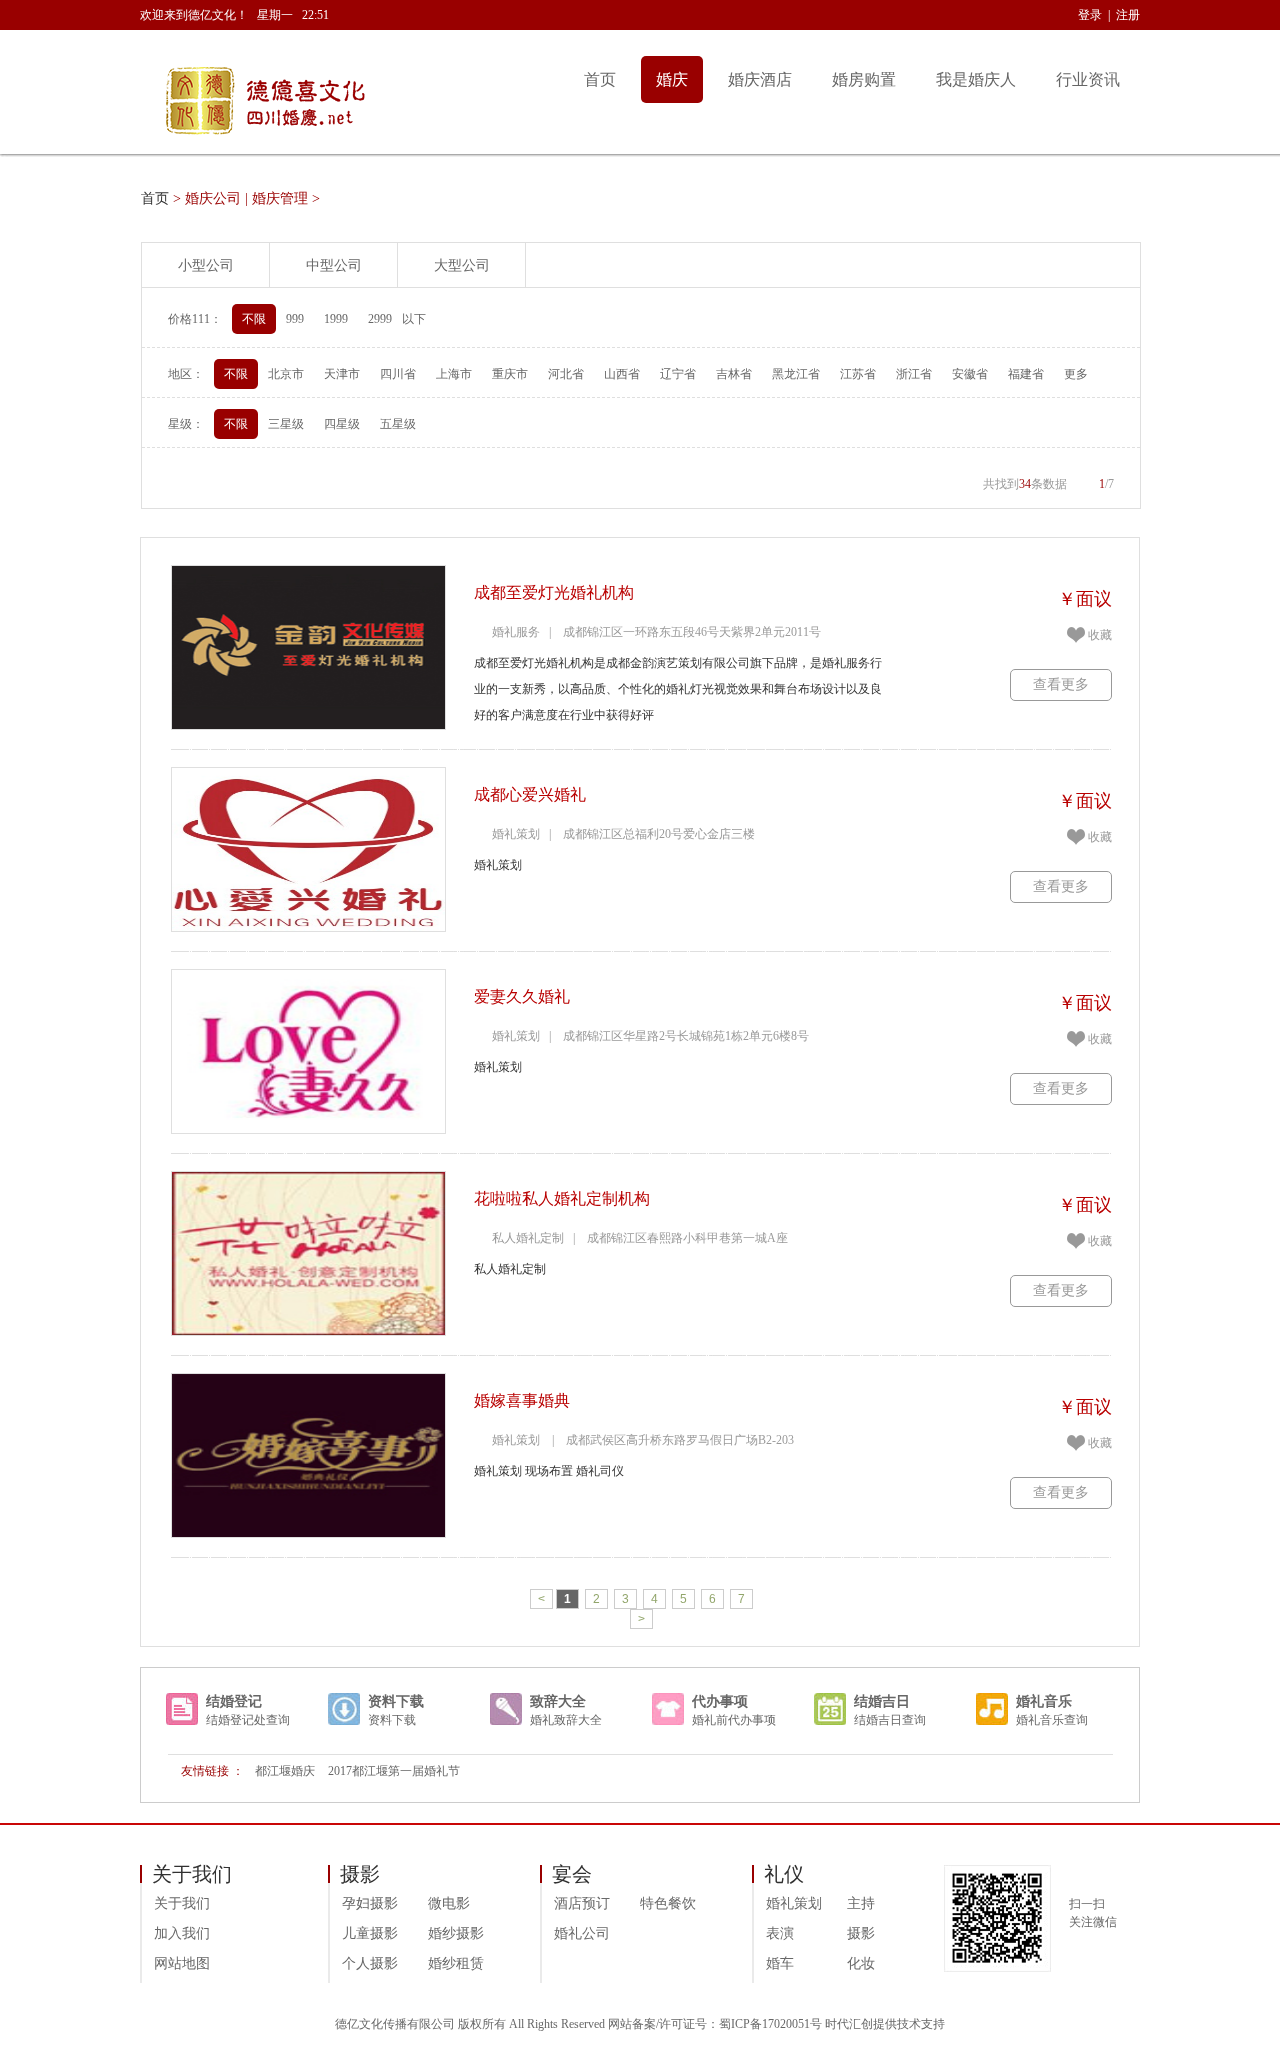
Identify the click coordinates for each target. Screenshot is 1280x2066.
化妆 (861, 1963)
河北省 (566, 374)
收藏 (1100, 635)
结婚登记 (234, 1701)
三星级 (286, 424)
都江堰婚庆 (285, 1771)
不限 (254, 319)
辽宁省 (678, 374)
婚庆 (672, 79)
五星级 (398, 424)
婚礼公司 (582, 1933)
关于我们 (182, 1903)
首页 (600, 79)
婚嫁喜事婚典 (522, 1400)
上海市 (454, 374)
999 (295, 319)
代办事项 (720, 1701)
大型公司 (462, 265)
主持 (861, 1903)
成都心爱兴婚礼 (530, 794)
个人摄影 (370, 1963)
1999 (336, 319)
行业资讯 (1088, 79)
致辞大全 (558, 1701)
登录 (1090, 15)
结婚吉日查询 (890, 1720)
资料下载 (396, 1701)
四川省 (398, 374)
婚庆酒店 (760, 79)
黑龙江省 (796, 374)
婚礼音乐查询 (1052, 1720)
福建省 (1026, 374)
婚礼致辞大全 (566, 1720)
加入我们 (182, 1933)
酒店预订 (582, 1903)
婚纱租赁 (456, 1963)
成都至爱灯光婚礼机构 (554, 592)
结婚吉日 (882, 1701)
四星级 (342, 424)
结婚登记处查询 (248, 1720)
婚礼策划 (794, 1903)
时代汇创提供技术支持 (885, 2024)
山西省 (622, 374)
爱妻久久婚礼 (522, 996)
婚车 (780, 1963)
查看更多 (1061, 684)
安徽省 (970, 374)
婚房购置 (864, 79)
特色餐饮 (668, 1903)
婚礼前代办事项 (734, 1720)
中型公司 (334, 265)
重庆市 (510, 374)
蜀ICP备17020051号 (770, 2024)
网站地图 (182, 1963)
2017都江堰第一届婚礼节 (394, 1771)
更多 (1076, 374)
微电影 (449, 1903)
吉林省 (734, 374)
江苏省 (858, 374)
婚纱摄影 (456, 1933)
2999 (380, 319)
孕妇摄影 (370, 1903)
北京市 (286, 374)
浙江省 (914, 374)
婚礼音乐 (1044, 1701)
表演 (780, 1933)
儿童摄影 (370, 1933)
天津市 (342, 374)
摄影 (861, 1933)
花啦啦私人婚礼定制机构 (562, 1198)
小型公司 (206, 265)
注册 (1128, 15)
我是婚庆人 (976, 79)
